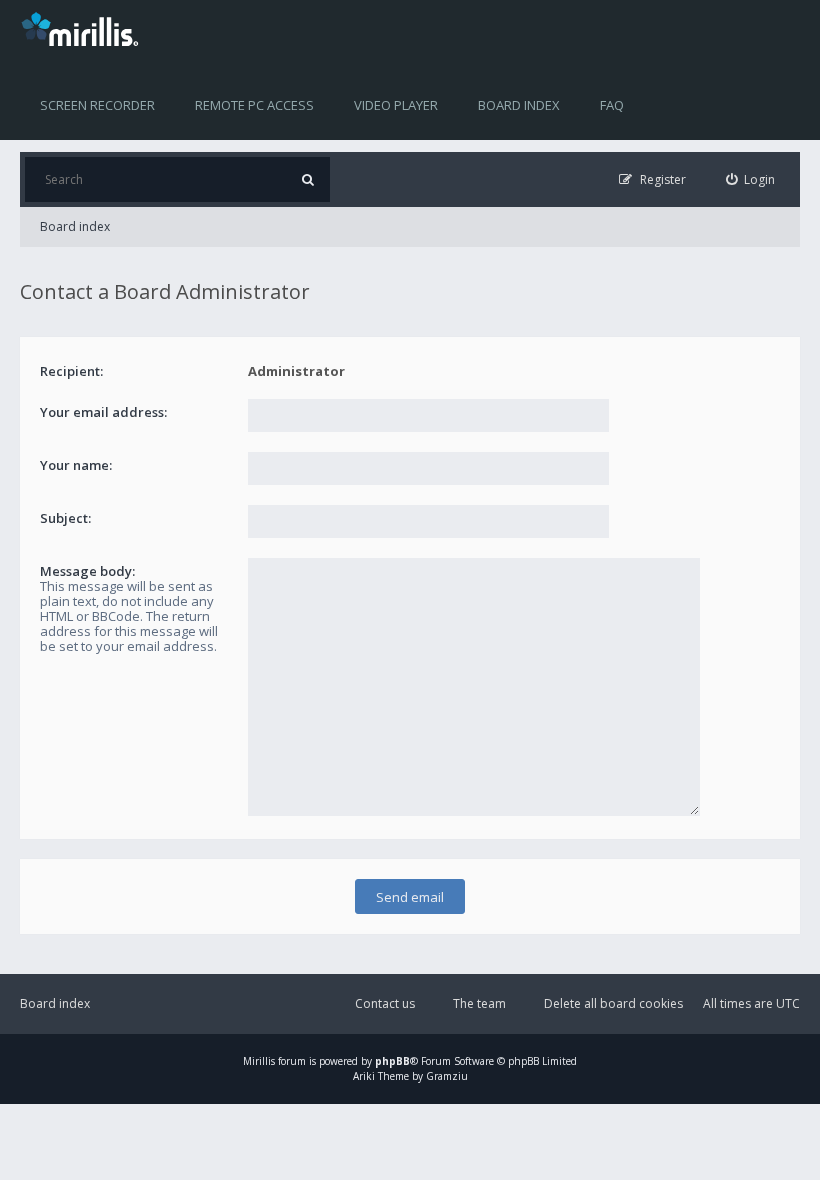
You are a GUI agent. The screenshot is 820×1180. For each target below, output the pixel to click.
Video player (396, 105)
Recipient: (71, 371)
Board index (519, 105)
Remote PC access (254, 105)
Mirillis (259, 1061)
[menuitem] (751, 179)
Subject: (65, 518)
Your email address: (103, 412)
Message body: (87, 571)
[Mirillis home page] (84, 28)
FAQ (612, 105)
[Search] (307, 179)
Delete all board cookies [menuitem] (613, 1003)
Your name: (76, 465)
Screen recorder (97, 105)
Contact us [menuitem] (385, 1003)
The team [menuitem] (479, 1003)
